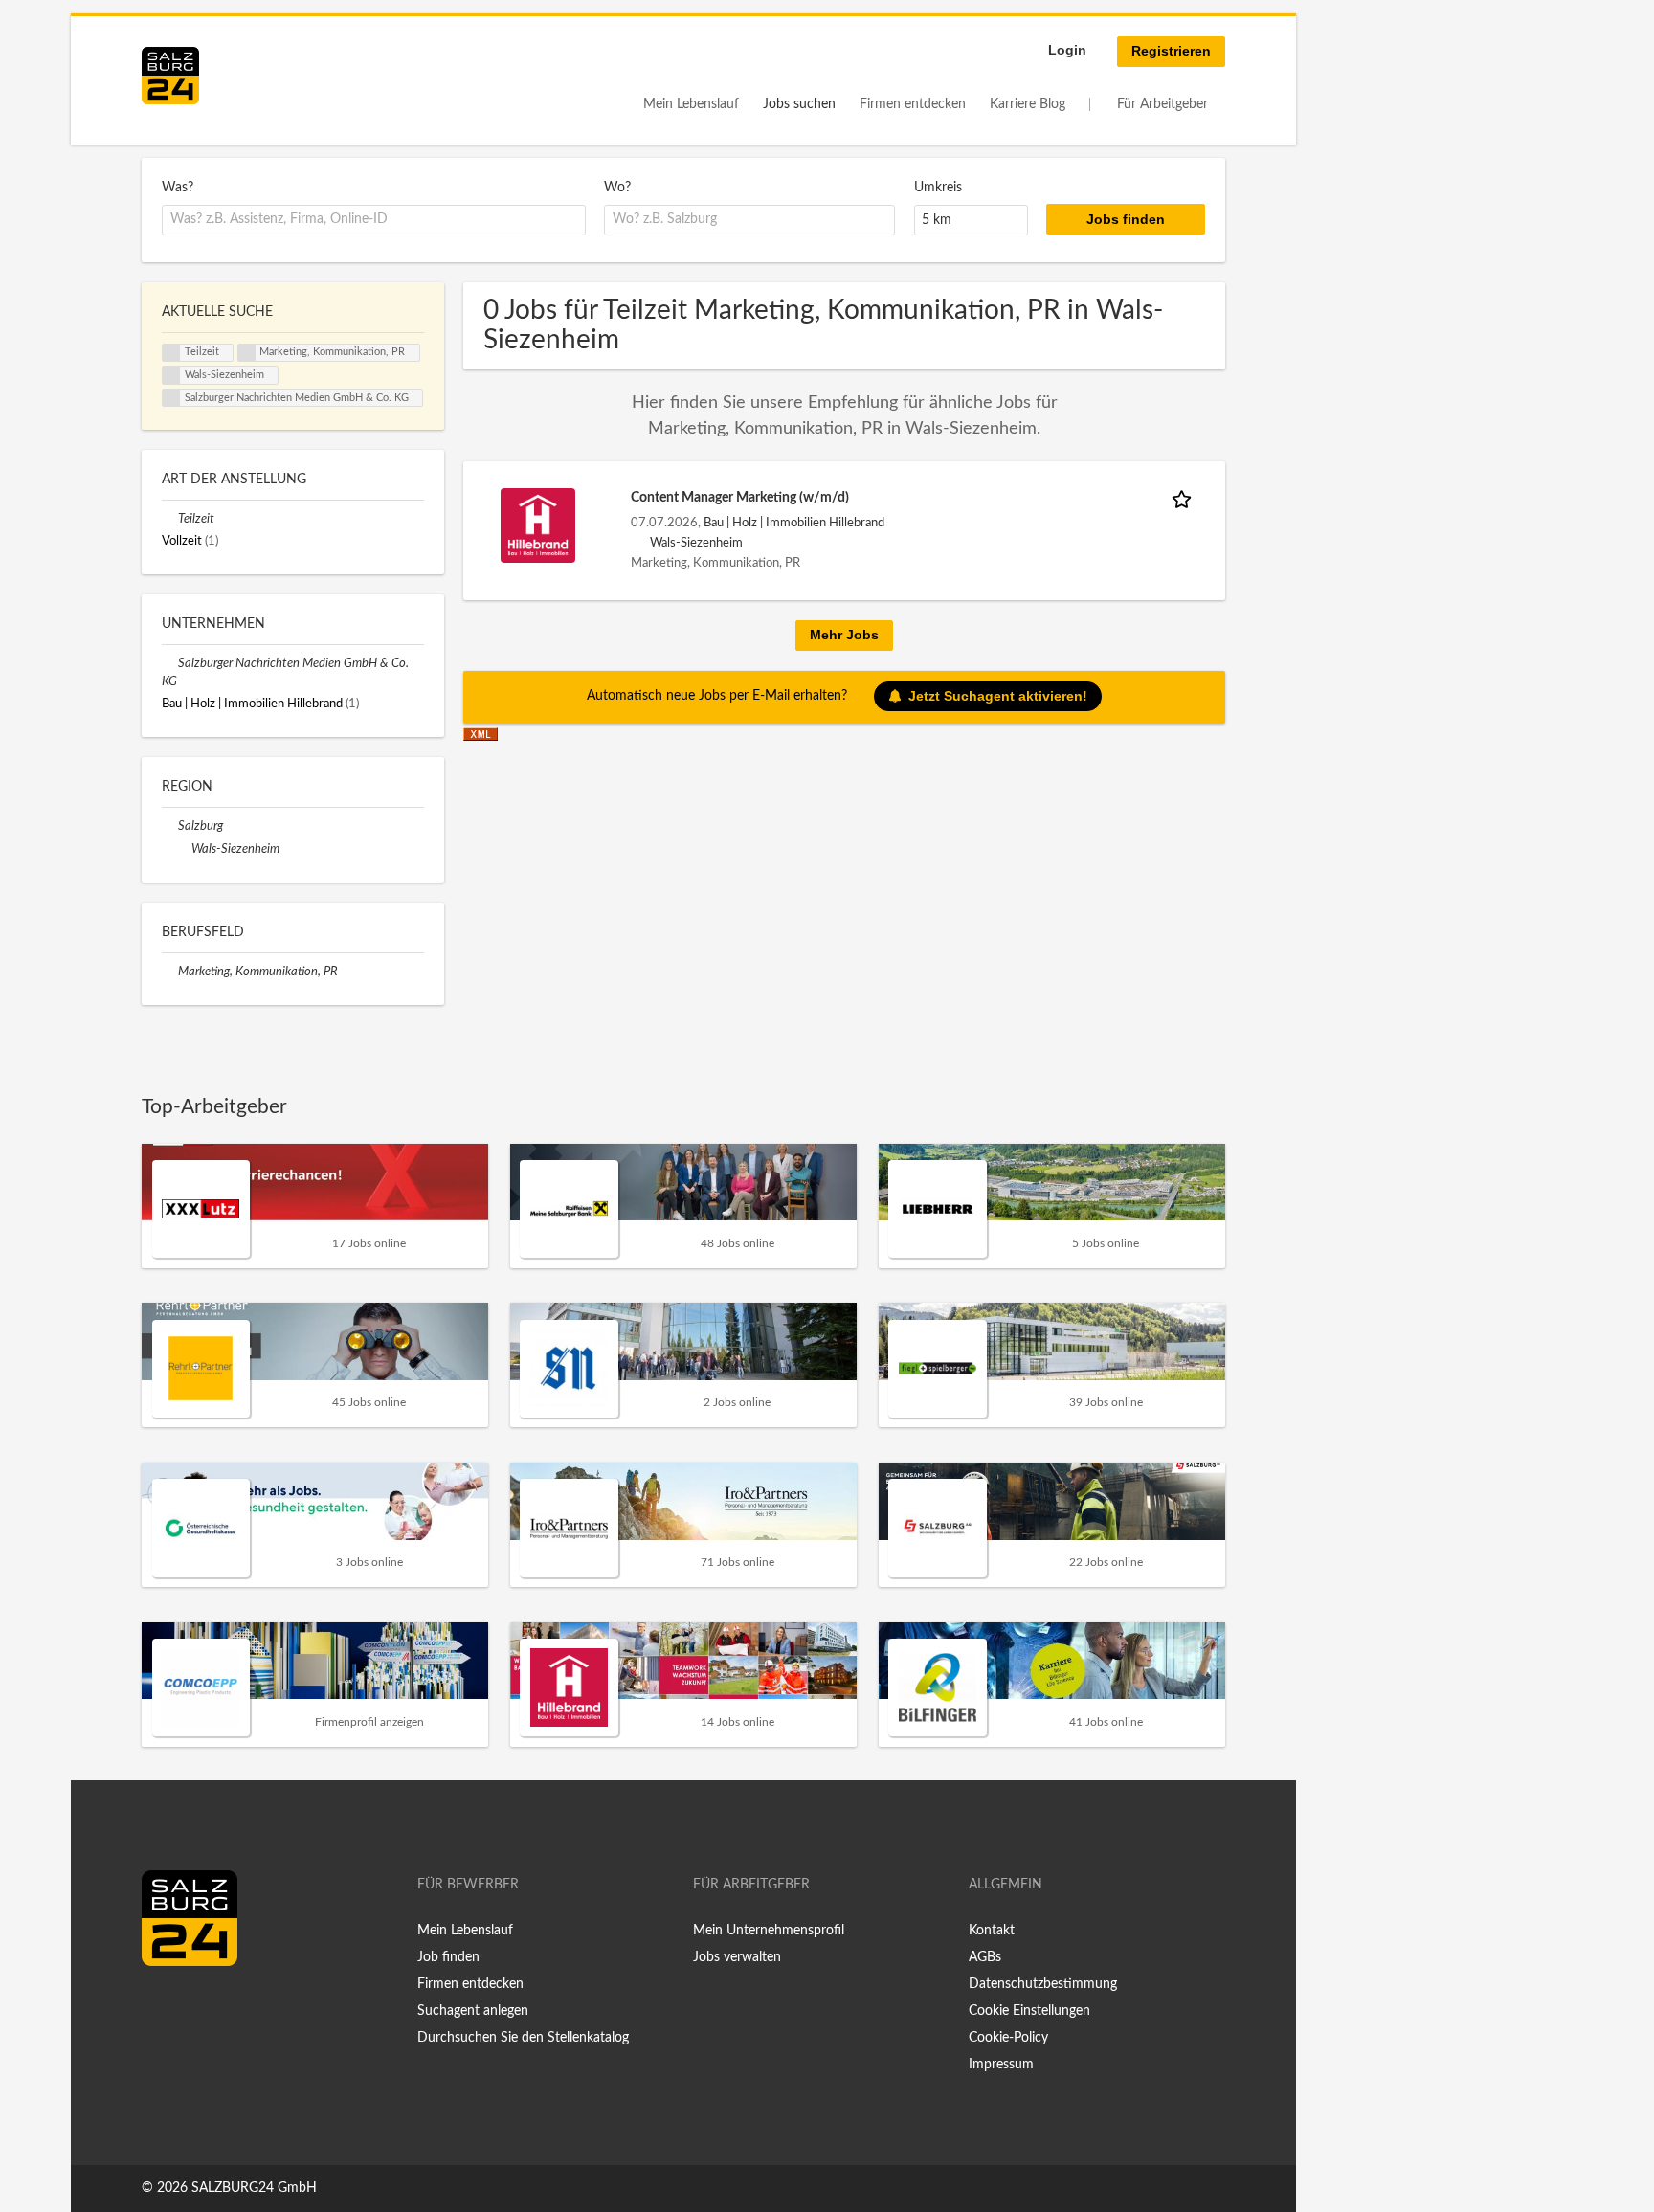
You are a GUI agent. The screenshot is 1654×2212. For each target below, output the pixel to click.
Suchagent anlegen (473, 2011)
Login (1067, 50)
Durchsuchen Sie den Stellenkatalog (523, 2038)
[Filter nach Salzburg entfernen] (170, 826)
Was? (178, 188)
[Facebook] (163, 2006)
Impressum (1001, 2065)
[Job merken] (1185, 498)
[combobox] (374, 220)
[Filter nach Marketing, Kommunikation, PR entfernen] (170, 972)
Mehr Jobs (844, 635)
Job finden (448, 1957)
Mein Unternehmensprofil (769, 1931)
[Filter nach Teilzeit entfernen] (170, 519)
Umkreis (938, 188)
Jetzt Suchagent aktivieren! (998, 696)
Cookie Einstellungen (1029, 2011)
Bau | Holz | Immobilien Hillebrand (794, 523)
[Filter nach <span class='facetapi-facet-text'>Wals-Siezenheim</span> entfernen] (171, 375)
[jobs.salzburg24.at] (170, 76)
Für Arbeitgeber (1162, 104)
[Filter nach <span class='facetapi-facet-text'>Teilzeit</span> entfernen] (171, 353)
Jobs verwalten (737, 1957)
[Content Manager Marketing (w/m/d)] (538, 525)
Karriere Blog (1028, 104)
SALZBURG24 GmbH (254, 2188)
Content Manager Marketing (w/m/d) (740, 498)
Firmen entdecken (913, 104)
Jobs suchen (799, 104)
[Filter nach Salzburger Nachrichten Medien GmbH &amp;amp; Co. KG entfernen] (170, 663)
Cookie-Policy (1008, 2038)
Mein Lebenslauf (691, 104)
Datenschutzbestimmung (1043, 1984)
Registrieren (1171, 51)
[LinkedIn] (191, 2006)
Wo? (617, 188)
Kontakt (992, 1931)
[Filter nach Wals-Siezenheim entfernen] (183, 849)
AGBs (985, 1957)
